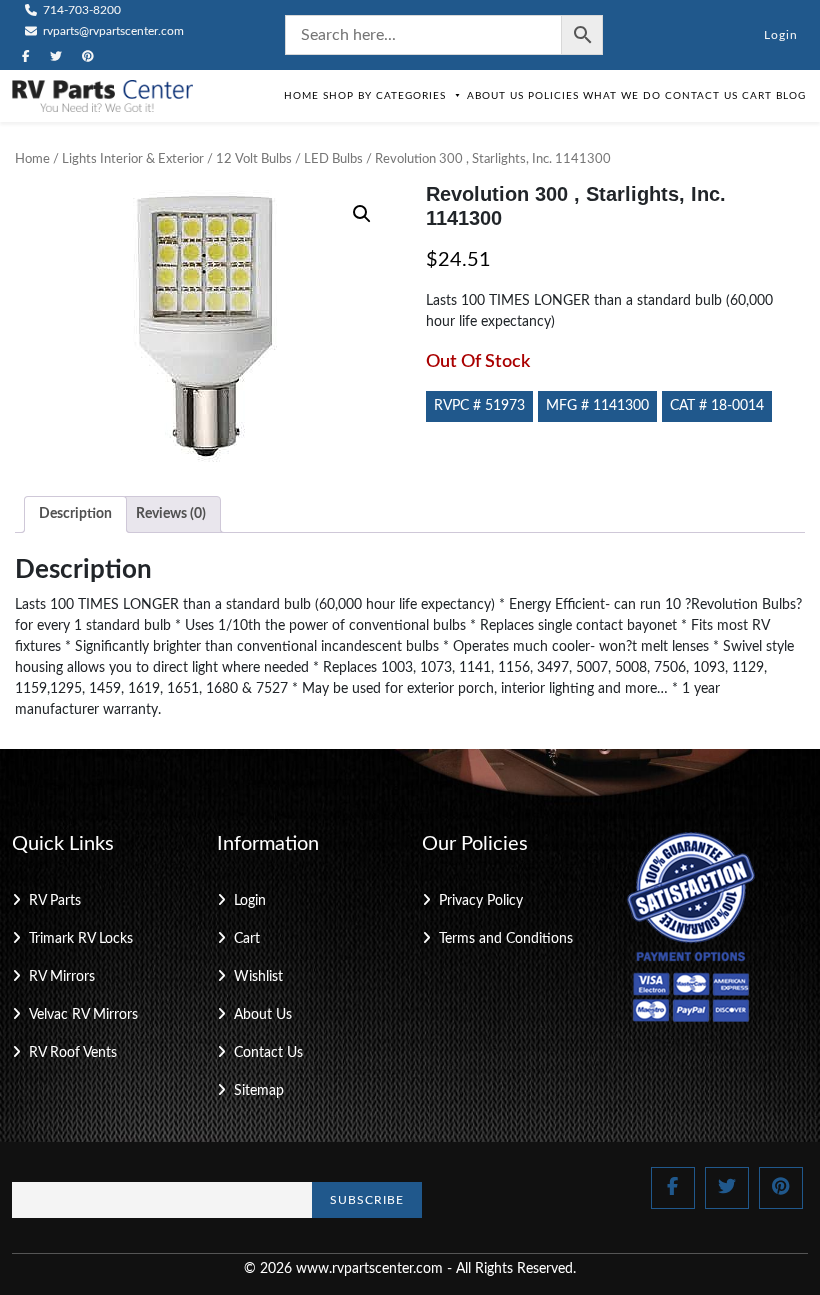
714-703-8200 (80, 10)
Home (301, 96)
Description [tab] (75, 514)
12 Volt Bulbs (254, 159)
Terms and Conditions (506, 939)
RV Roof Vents (73, 1053)
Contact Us (701, 96)
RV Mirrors (62, 977)
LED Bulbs (333, 159)
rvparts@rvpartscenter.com (112, 31)
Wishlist (258, 977)
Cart (757, 96)
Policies (553, 96)
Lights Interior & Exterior (133, 159)
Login (781, 35)
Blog (791, 96)
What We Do (622, 96)
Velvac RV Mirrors (83, 1015)
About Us (495, 96)
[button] (362, 214)
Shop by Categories (384, 96)
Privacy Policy (481, 901)
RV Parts (55, 901)
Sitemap (259, 1091)
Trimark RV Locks (81, 939)
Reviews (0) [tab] (171, 514)
